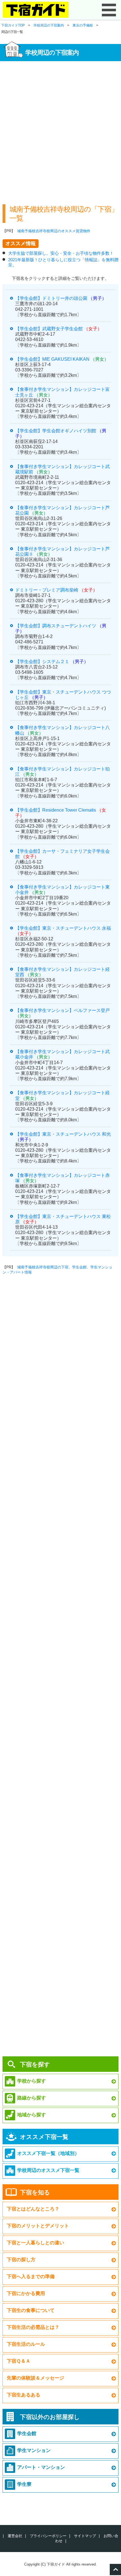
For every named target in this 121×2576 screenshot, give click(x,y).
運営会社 (15, 2536)
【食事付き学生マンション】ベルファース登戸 (62, 1010)
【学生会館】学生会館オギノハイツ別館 (56, 431)
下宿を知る (35, 2192)
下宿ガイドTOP (13, 25)
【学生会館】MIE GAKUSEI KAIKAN (52, 359)
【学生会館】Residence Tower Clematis (56, 810)
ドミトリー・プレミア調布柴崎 (47, 590)
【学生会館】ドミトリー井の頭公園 (51, 298)
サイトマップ (85, 2536)
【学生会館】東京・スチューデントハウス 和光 (63, 1134)
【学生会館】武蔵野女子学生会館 (49, 329)
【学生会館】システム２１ (42, 662)
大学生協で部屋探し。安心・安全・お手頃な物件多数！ (61, 253)
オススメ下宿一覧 (44, 2137)
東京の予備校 (83, 25)
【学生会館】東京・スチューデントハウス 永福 (63, 928)
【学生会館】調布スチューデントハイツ (56, 626)
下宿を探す (35, 2064)
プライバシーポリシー (48, 2536)
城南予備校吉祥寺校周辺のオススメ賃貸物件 (54, 231)
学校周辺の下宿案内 (49, 25)
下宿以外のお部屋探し (50, 2417)
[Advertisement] (60, 130)
